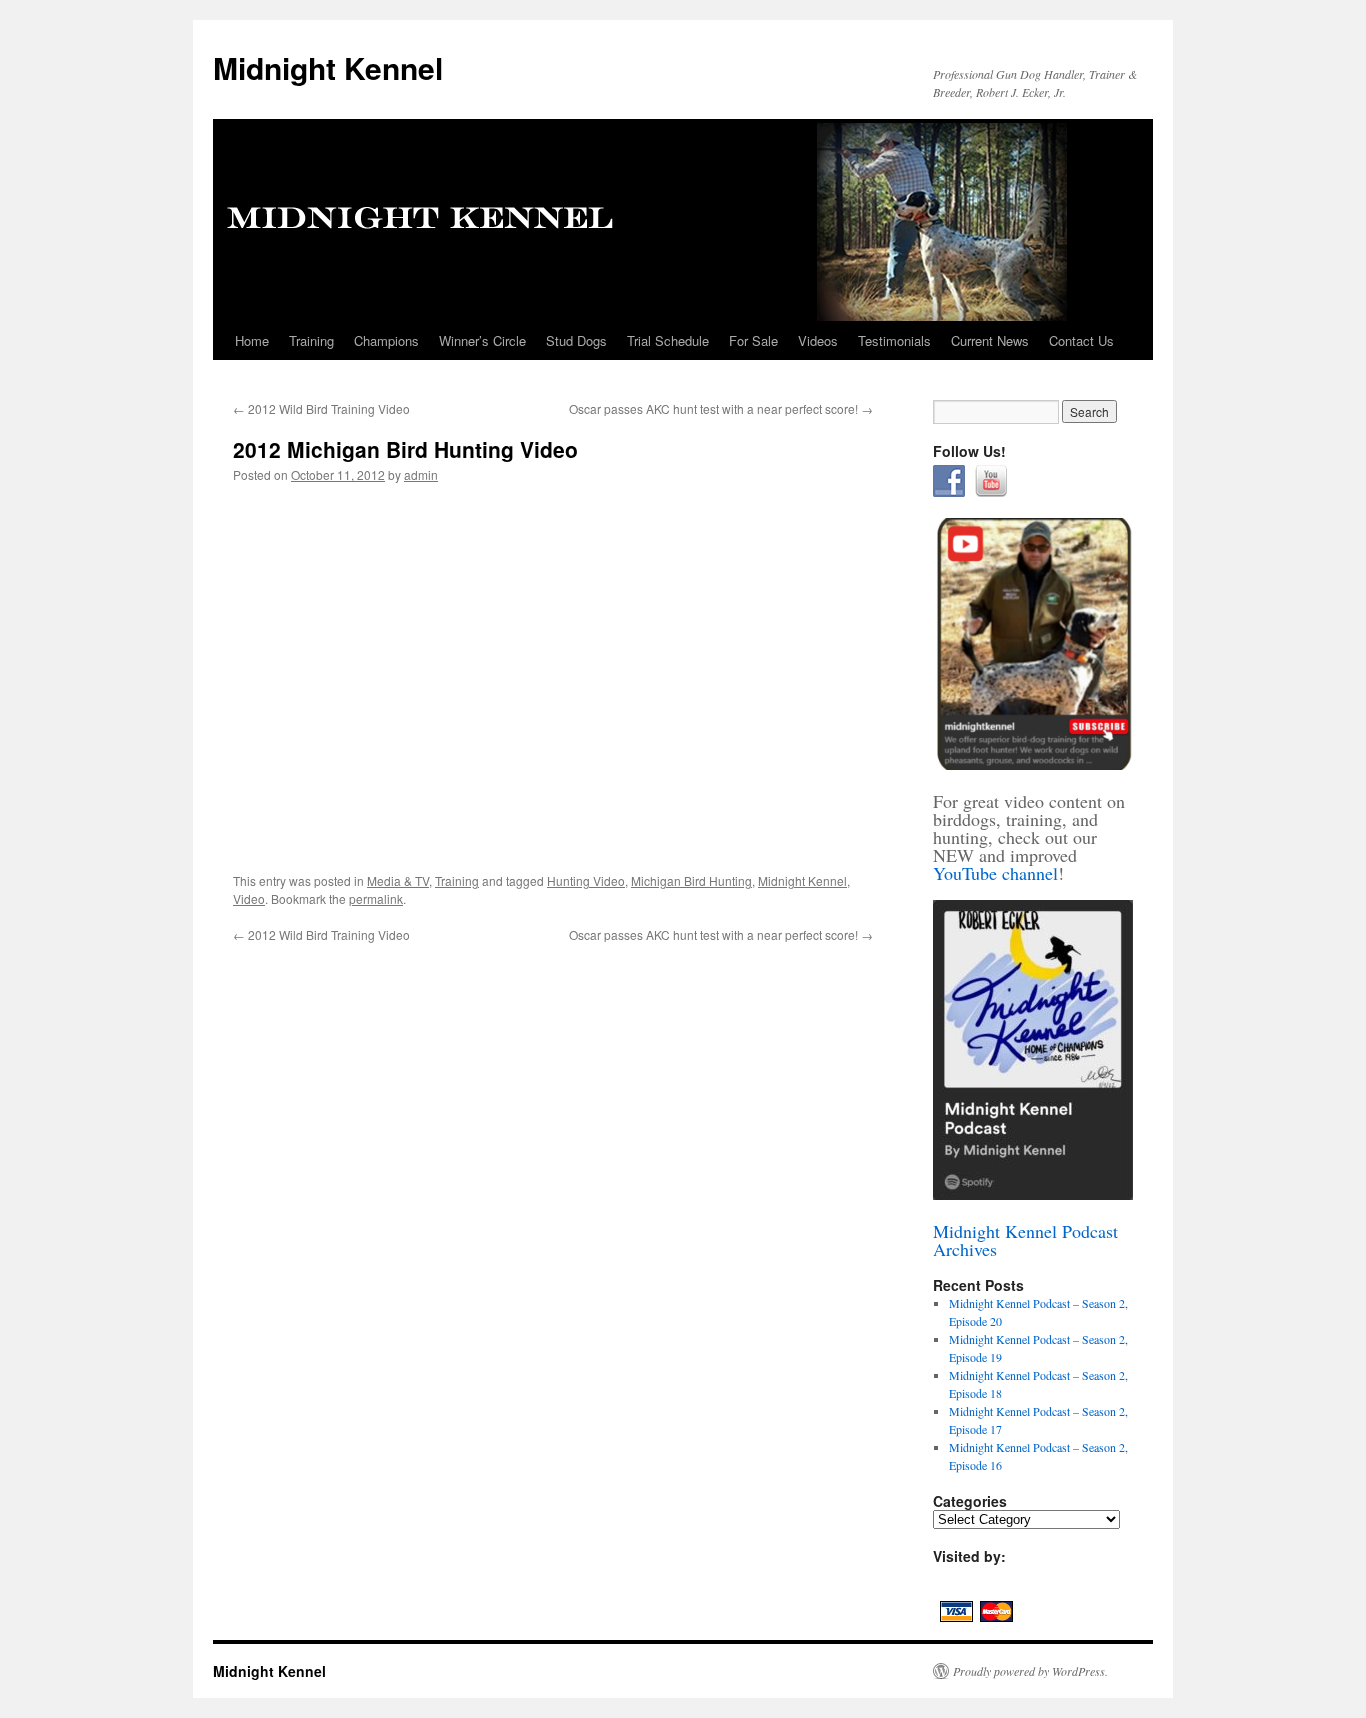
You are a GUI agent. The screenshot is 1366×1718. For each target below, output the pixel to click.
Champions (386, 340)
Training (311, 340)
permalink (376, 898)
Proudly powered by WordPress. (1030, 1671)
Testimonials (894, 340)
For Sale (753, 340)
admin (421, 474)
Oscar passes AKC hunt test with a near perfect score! (721, 408)
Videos (818, 340)
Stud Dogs (576, 340)
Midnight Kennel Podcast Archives (1025, 1240)
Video (249, 898)
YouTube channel (995, 873)
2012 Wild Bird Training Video (321, 408)
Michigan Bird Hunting (691, 880)
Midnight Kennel (328, 67)
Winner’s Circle (482, 340)
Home (252, 340)
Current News (990, 340)
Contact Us (1081, 340)
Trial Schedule (668, 340)
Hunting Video (586, 880)
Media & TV (398, 880)
